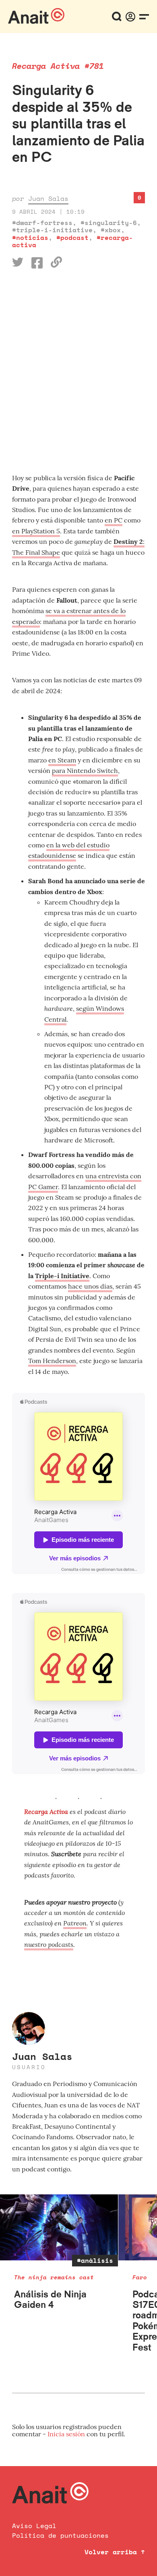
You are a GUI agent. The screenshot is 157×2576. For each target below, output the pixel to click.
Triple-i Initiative (62, 1276)
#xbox (111, 230)
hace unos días (90, 1286)
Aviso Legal (34, 2526)
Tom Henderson (52, 1361)
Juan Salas (48, 198)
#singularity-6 (109, 223)
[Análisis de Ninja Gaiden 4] (59, 2228)
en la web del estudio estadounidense (69, 850)
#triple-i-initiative (52, 230)
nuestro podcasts (49, 1944)
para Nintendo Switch (85, 771)
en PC (114, 520)
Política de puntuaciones (60, 2535)
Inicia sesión (67, 2434)
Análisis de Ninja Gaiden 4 (50, 2299)
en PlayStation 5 (36, 531)
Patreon (75, 1923)
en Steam (62, 760)
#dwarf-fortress (42, 223)
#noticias (30, 238)
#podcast (72, 238)
